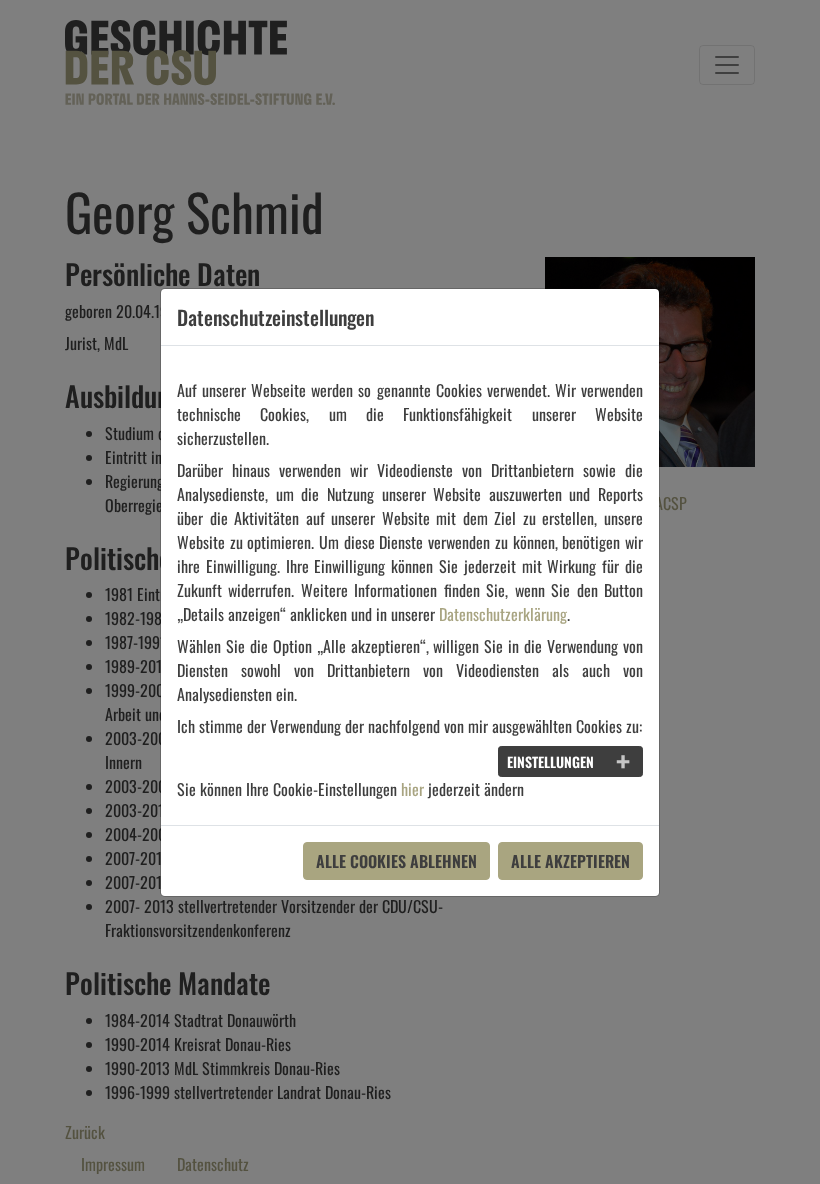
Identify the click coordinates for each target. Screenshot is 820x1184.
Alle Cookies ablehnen (396, 861)
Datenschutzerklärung (503, 614)
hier (412, 789)
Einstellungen (550, 761)
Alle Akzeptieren (570, 861)
